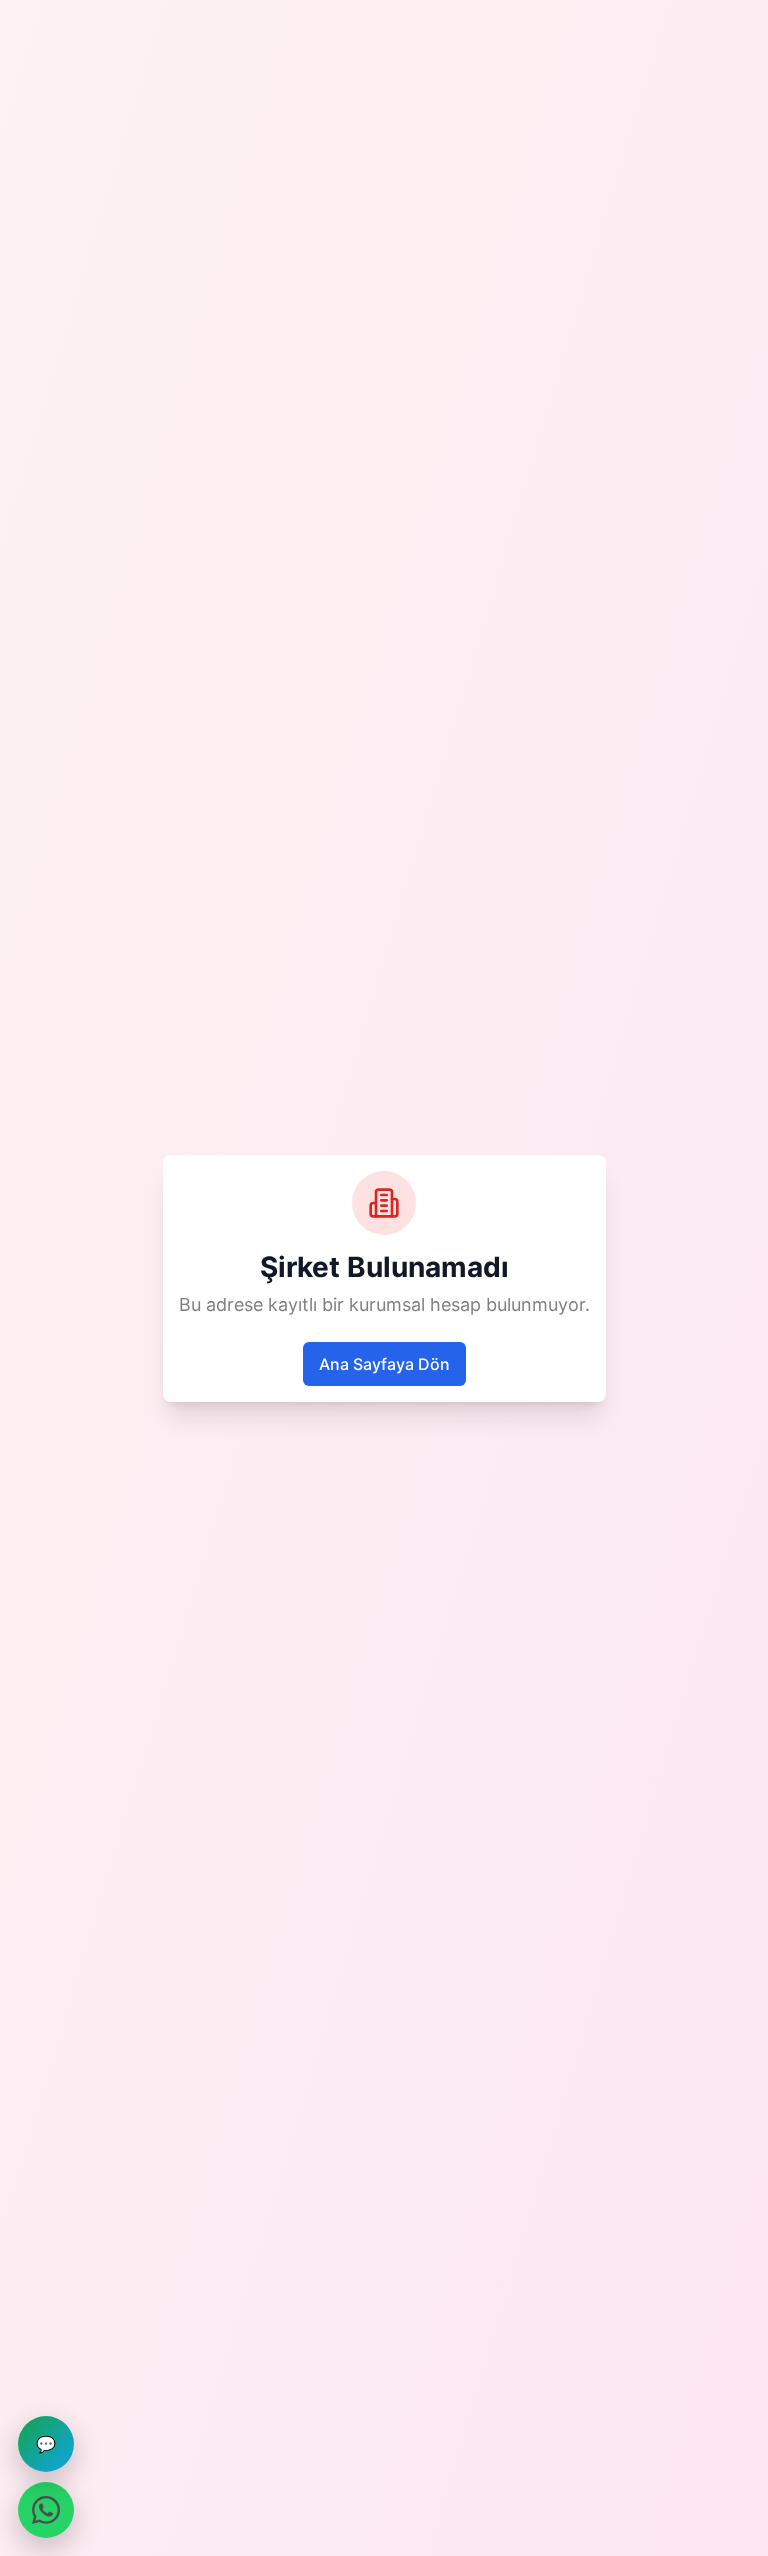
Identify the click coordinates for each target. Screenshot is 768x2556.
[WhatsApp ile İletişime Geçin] (46, 2510)
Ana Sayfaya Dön (384, 1364)
